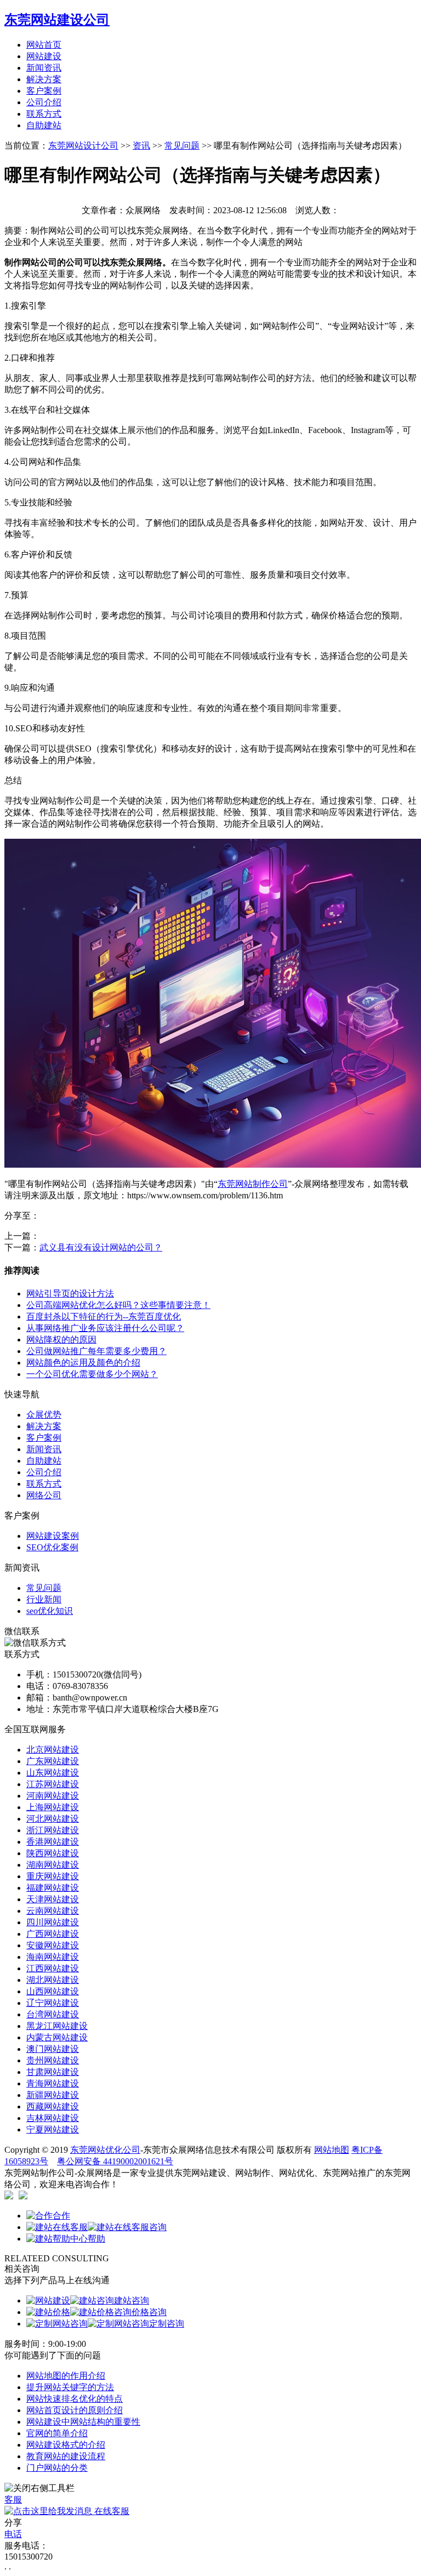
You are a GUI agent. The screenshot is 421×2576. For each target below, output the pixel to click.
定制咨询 (167, 2324)
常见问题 (182, 146)
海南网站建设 (53, 1957)
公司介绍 (44, 102)
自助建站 (44, 125)
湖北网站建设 (53, 1980)
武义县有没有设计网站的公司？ (101, 1247)
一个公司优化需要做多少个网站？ (92, 1374)
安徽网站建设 (53, 1945)
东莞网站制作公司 (253, 1184)
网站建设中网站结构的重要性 (83, 2422)
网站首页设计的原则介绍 (75, 2410)
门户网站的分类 (57, 2468)
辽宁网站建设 (53, 2003)
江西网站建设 (53, 1968)
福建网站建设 (53, 1888)
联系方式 (44, 114)
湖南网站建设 (53, 1865)
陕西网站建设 (53, 1853)
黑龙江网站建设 (57, 2026)
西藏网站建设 (53, 2106)
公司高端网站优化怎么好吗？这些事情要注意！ (118, 1305)
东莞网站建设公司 (57, 20)
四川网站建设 (53, 1922)
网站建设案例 (53, 1536)
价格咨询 (149, 2312)
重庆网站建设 (53, 1876)
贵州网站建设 (53, 2060)
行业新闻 (44, 1599)
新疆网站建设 (53, 2095)
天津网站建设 (53, 1899)
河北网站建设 (53, 1819)
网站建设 (44, 56)
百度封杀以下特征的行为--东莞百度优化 (104, 1317)
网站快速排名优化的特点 (75, 2399)
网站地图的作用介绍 (66, 2376)
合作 (61, 2216)
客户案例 (44, 91)
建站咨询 (132, 2301)
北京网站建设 (53, 1750)
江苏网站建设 (53, 1784)
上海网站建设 (53, 1807)
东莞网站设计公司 (83, 146)
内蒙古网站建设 (57, 2037)
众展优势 (44, 1415)
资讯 (141, 146)
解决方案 (44, 79)
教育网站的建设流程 (66, 2456)
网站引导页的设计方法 (70, 1293)
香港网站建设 (53, 1842)
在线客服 (111, 2511)
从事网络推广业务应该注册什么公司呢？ (105, 1328)
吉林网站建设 (53, 2118)
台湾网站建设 (53, 2014)
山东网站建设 (53, 1773)
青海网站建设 (53, 2083)
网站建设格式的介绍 (66, 2445)
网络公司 (44, 1495)
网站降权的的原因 (61, 1340)
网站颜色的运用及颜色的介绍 (83, 1363)
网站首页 (44, 45)
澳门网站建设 (53, 2049)
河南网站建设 (53, 1796)
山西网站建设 (53, 1991)
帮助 (96, 2239)
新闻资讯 (44, 68)
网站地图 (332, 2150)
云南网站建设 (53, 1911)
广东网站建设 (53, 1761)
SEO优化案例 (52, 1547)
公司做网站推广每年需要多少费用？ (96, 1351)
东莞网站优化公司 (105, 2150)
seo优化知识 (50, 1611)
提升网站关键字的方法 (70, 2387)
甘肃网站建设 (53, 2072)
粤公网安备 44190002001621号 (115, 2161)
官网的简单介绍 (57, 2433)
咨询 (158, 2227)
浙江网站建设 (53, 1830)
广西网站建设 (53, 1934)
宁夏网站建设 (53, 2129)
